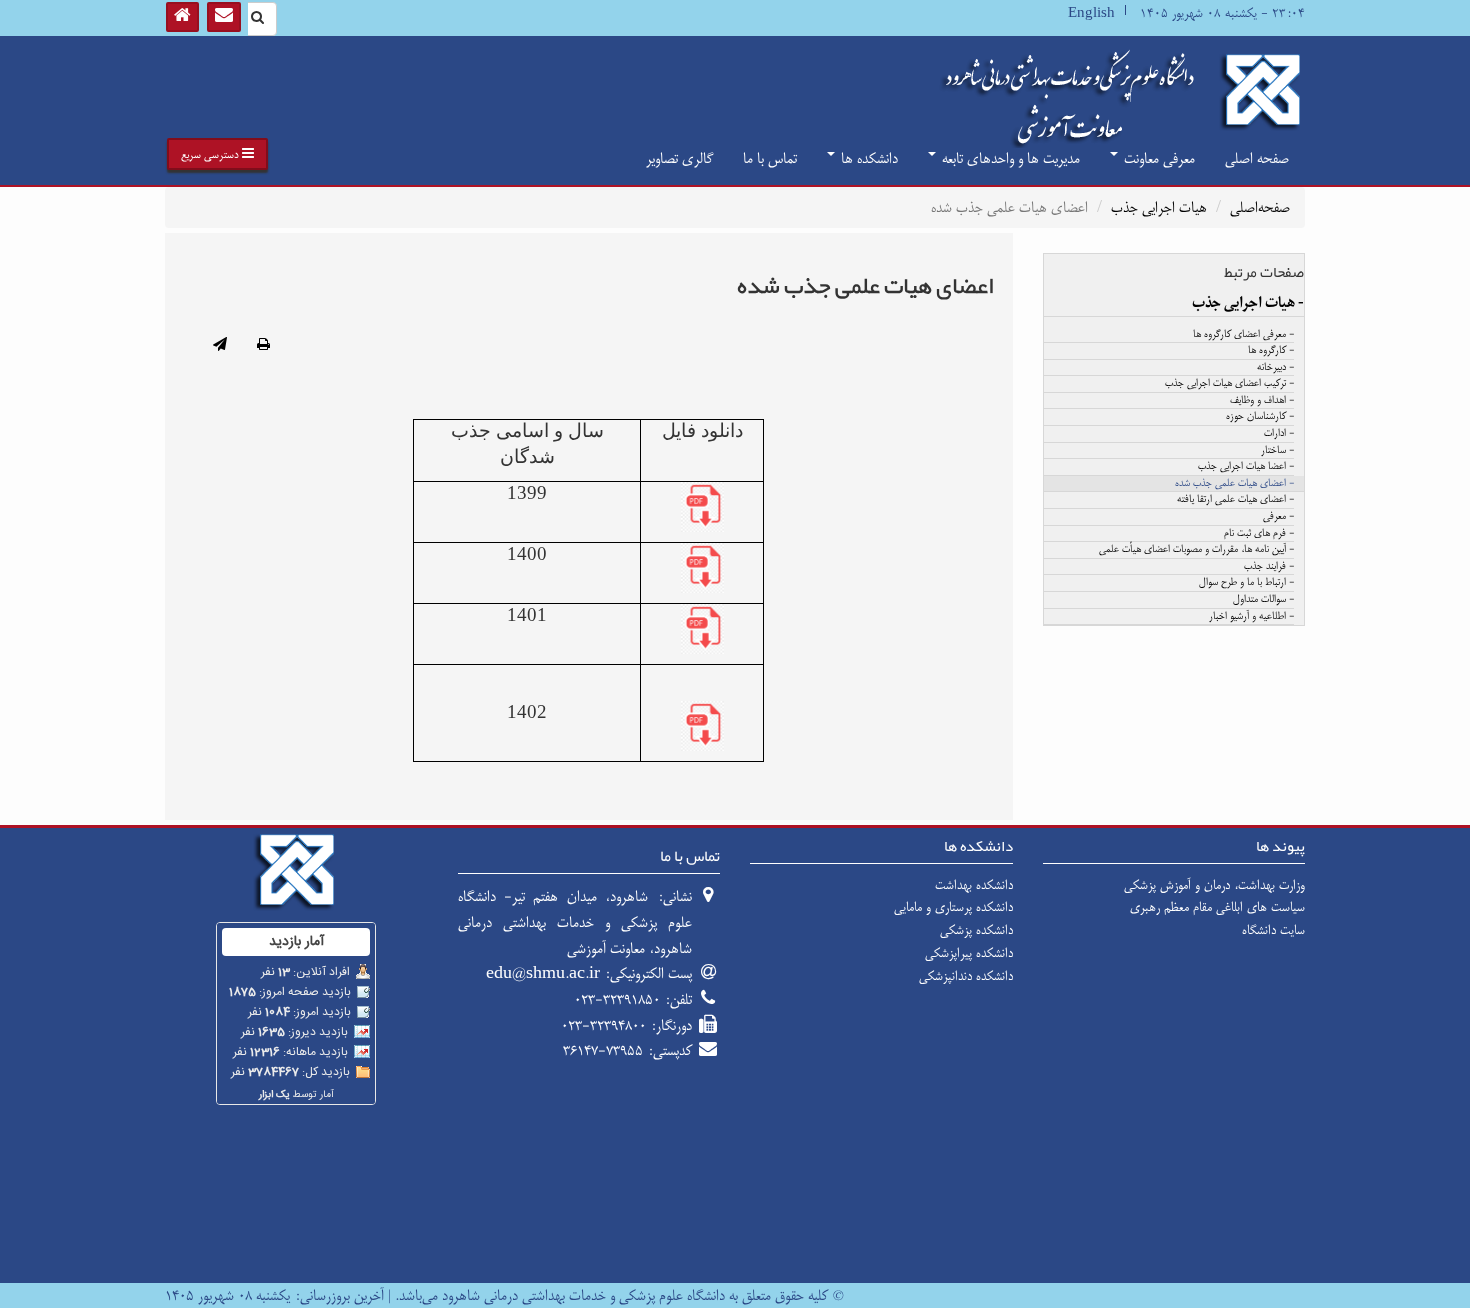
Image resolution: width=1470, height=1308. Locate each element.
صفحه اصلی (1257, 158)
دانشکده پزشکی (976, 930)
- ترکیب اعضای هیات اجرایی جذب (1229, 384)
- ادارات (1279, 434)
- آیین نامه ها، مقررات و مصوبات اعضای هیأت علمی (1196, 550)
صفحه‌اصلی (1260, 207)
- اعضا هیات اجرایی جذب (1246, 467)
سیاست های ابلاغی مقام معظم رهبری (1217, 907)
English (1091, 13)
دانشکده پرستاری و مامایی (953, 907)
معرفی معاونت (1157, 158)
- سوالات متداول (1263, 600)
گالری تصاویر (679, 158)
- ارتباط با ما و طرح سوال (1246, 583)
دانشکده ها (867, 158)
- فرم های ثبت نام (1259, 534)
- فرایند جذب (1269, 567)
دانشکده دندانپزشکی (966, 976)
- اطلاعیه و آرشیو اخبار (1251, 617)
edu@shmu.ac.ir (543, 973)
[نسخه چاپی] (263, 346)
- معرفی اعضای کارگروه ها (1243, 335)
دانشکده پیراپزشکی (969, 953)
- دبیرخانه (1275, 368)
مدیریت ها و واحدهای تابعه (1009, 158)
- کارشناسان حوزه (1260, 417)
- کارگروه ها (1271, 351)
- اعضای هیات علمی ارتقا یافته (1235, 500)
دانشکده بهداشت (974, 885)
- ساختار (1277, 451)
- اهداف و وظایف (1262, 401)
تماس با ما (770, 158)
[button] (217, 154)
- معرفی (1278, 517)
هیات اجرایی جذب (1159, 207)
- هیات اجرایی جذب (1248, 303)
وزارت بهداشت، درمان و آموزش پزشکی (1214, 885)
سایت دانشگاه (1273, 930)
